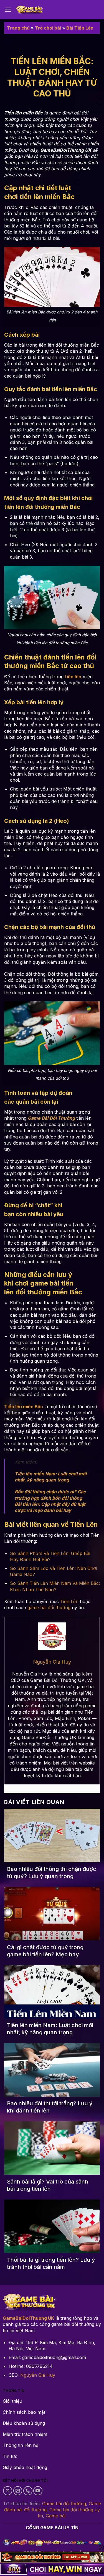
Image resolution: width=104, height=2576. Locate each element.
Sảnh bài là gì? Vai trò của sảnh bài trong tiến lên (48, 2185)
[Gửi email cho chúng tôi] (18, 2491)
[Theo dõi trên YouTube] (38, 2491)
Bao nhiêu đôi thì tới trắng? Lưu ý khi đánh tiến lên (50, 2107)
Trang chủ (18, 28)
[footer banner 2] (52, 2569)
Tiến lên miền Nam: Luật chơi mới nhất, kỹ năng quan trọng (50, 2029)
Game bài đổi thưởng (64, 2504)
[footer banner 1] (52, 2557)
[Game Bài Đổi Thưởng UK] (30, 10)
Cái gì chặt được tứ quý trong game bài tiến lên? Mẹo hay (45, 1951)
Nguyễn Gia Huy (38, 2375)
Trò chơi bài (48, 28)
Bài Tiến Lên (80, 28)
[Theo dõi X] (8, 2491)
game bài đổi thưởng (49, 1608)
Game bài (56, 2516)
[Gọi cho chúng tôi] (28, 2491)
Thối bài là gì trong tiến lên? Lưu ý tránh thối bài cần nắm (51, 2263)
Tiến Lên (69, 1601)
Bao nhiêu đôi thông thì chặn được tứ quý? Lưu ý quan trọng (52, 1873)
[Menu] (8, 10)
